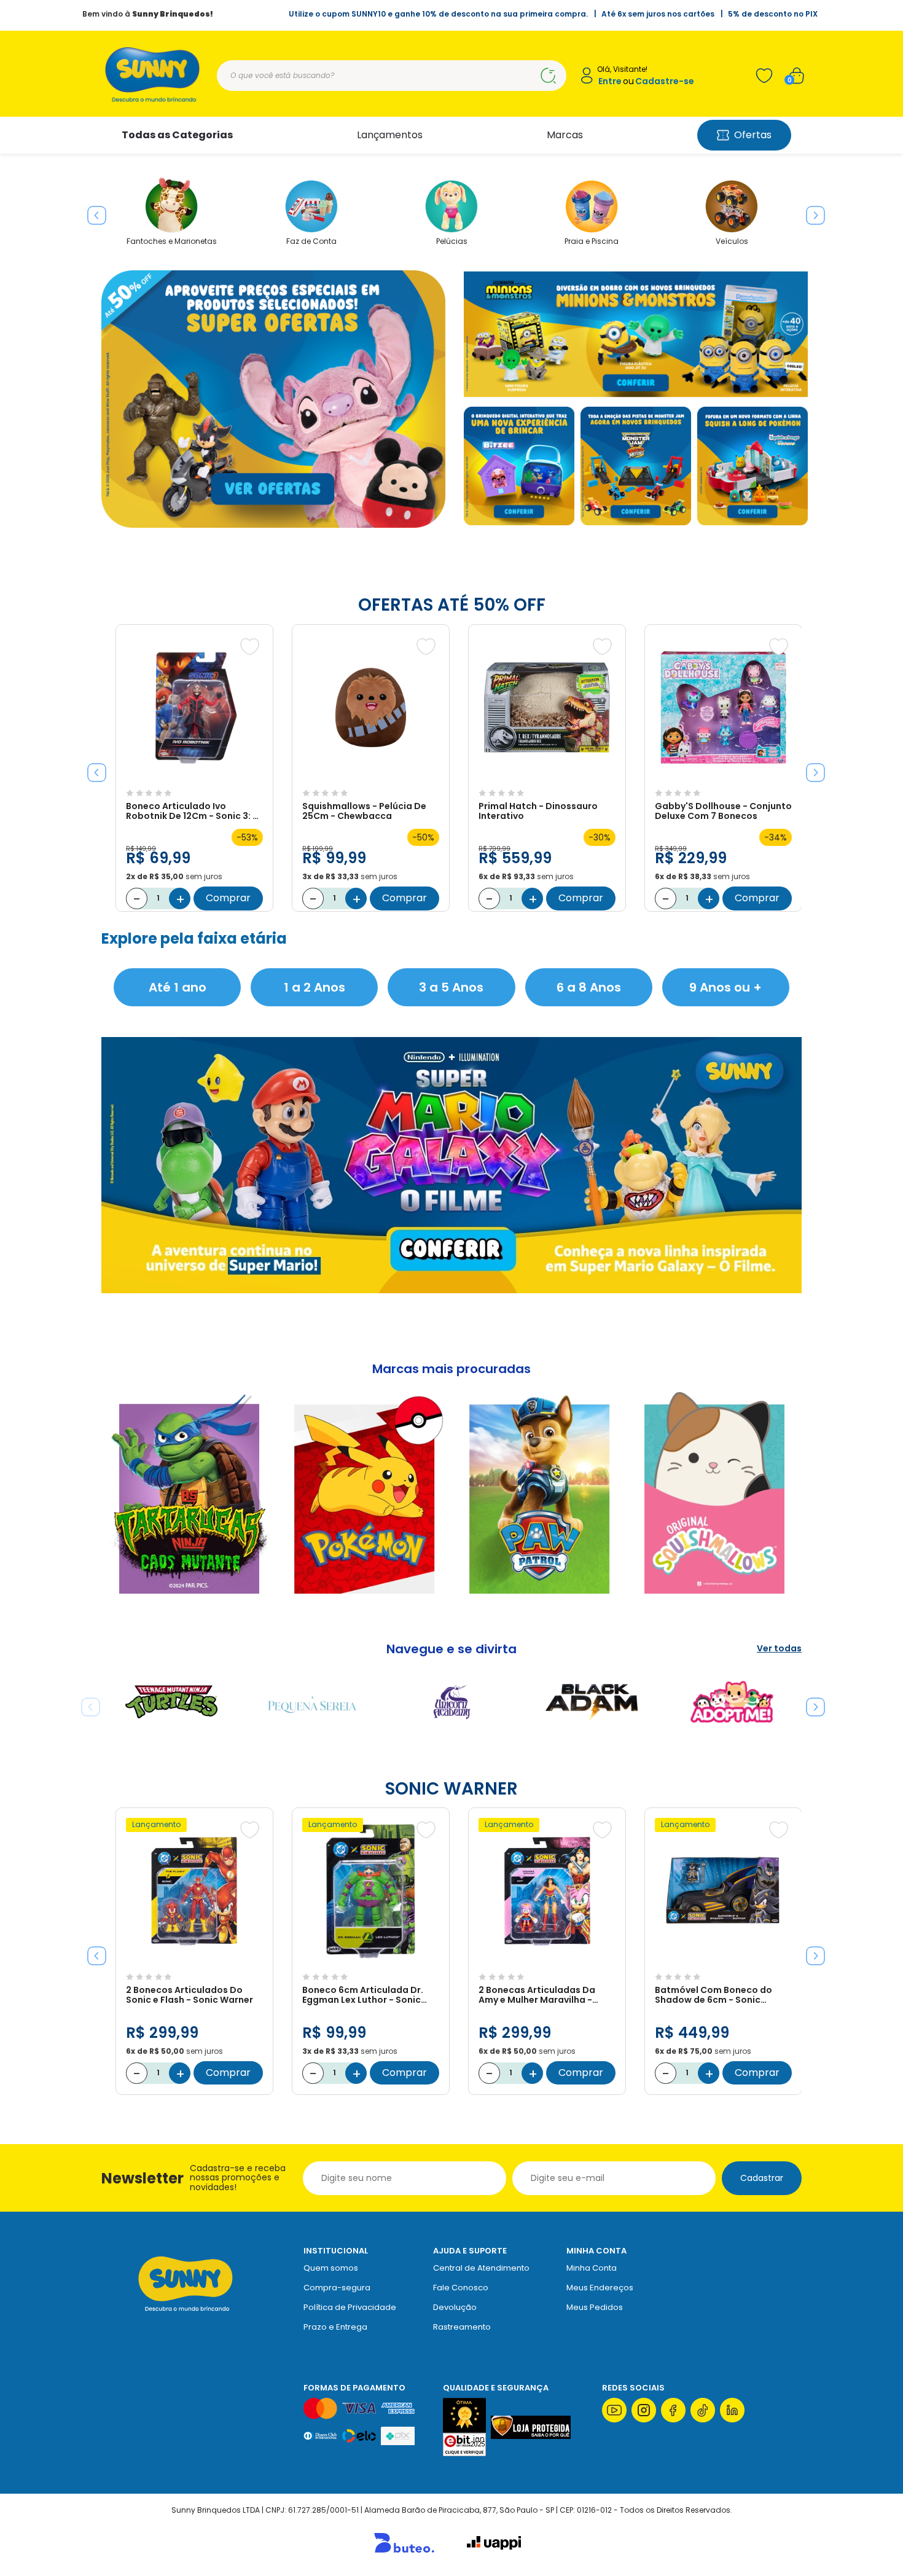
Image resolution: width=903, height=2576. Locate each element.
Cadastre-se (665, 81)
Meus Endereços (600, 2288)
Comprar (228, 898)
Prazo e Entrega (335, 2327)
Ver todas (779, 1649)
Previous (92, 211)
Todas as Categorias (177, 135)
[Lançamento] (194, 1961)
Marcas (565, 135)
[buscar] (548, 76)
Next (811, 211)
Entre (610, 81)
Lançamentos (390, 135)
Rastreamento (462, 2327)
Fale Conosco (461, 2288)
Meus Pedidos (595, 2307)
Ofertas (753, 135)
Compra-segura (337, 2288)
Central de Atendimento (481, 2268)
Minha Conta (592, 2268)
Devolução (455, 2307)
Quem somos (331, 2268)
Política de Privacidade (350, 2307)
